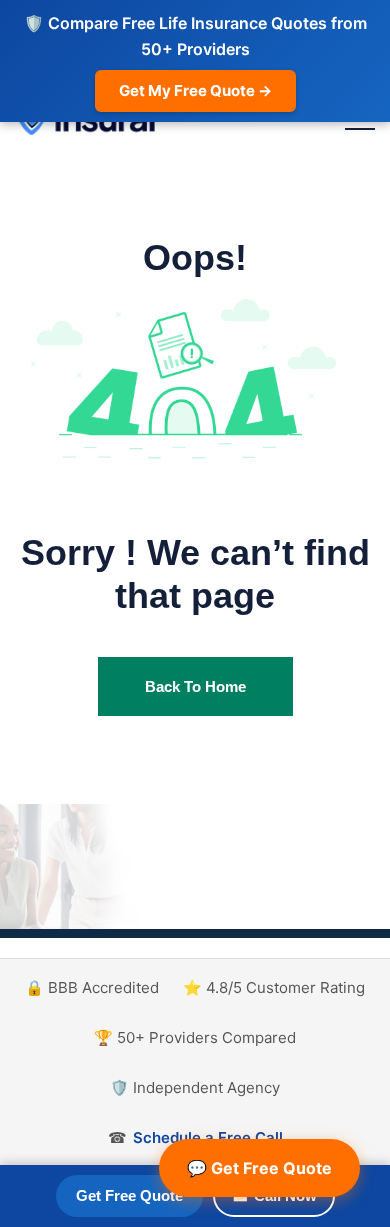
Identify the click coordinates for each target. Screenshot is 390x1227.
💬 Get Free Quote (259, 1168)
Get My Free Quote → (195, 90)
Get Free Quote (129, 1195)
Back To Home (195, 686)
